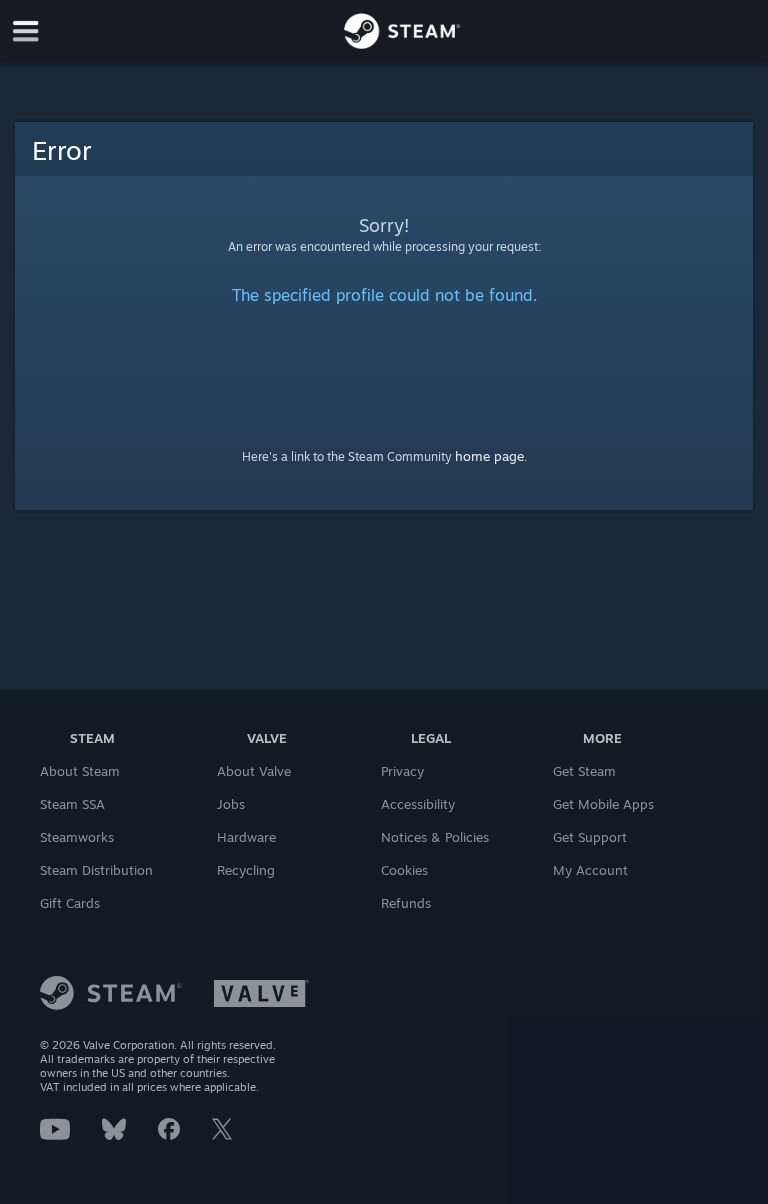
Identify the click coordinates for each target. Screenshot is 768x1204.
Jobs (231, 804)
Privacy (402, 771)
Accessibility (418, 804)
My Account (590, 870)
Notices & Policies (435, 837)
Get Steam (584, 771)
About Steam (80, 771)
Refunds (406, 903)
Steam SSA (72, 804)
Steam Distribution (96, 870)
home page (489, 456)
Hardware (246, 837)
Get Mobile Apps (603, 804)
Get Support (590, 837)
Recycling (246, 870)
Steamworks (77, 837)
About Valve (254, 771)
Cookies (404, 870)
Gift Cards (70, 903)
